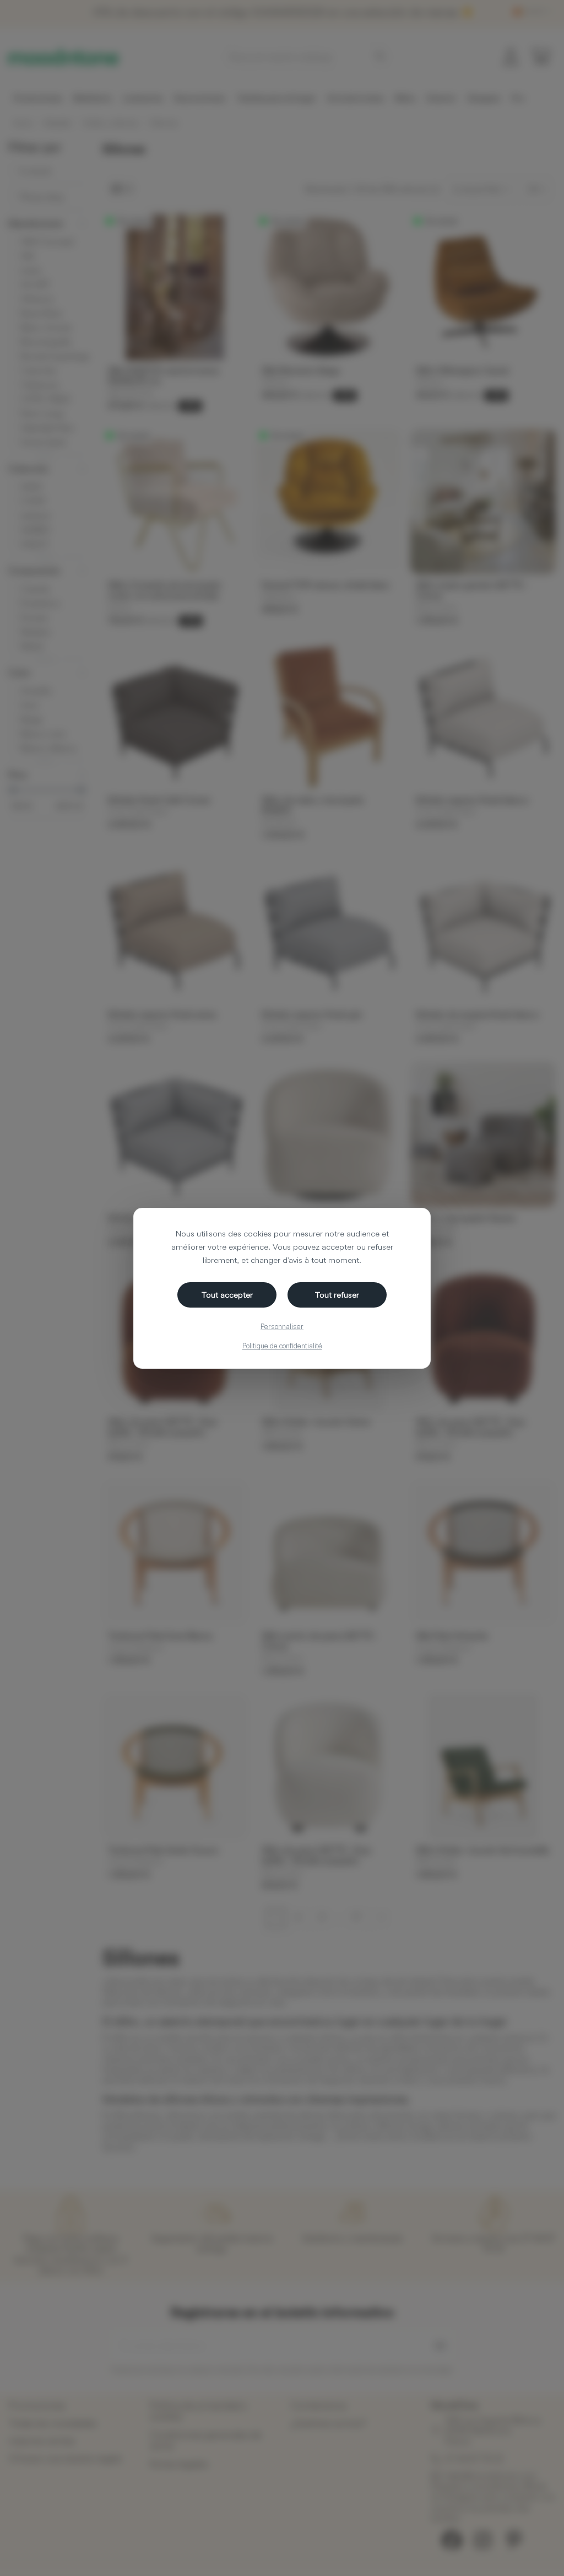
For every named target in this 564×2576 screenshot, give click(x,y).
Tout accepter (227, 1295)
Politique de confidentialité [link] (282, 1346)
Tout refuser (337, 1295)
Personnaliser (282, 1326)
